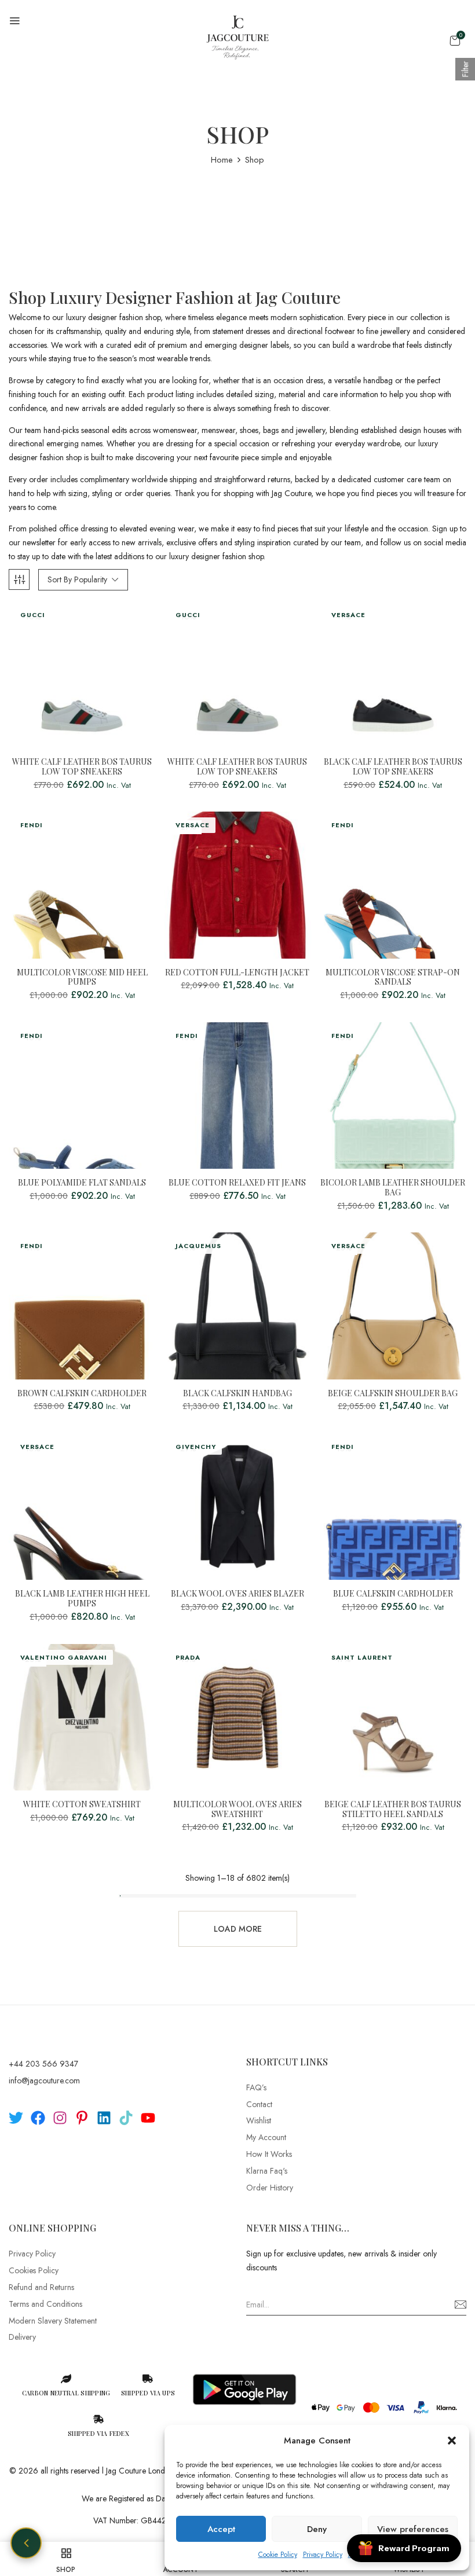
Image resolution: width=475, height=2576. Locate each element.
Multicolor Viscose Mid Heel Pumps (82, 978)
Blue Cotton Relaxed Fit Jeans (237, 1183)
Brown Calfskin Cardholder (82, 1394)
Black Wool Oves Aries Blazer (237, 1594)
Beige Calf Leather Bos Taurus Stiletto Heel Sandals (393, 1810)
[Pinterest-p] (82, 2118)
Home (222, 160)
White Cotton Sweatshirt (82, 1805)
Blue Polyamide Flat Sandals (82, 1183)
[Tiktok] (126, 2118)
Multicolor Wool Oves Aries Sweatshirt (237, 1810)
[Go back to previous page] (26, 2543)
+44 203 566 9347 (43, 2064)
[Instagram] (60, 2118)
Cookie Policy (278, 2555)
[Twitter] (16, 2118)
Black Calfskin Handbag (237, 1394)
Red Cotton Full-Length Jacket (237, 973)
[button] (452, 2441)
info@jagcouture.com (44, 2080)
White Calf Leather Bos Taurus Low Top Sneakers (82, 767)
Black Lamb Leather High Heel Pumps (82, 1599)
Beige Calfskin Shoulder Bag (393, 1394)
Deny (317, 2529)
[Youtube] (148, 2118)
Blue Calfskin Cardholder (393, 1594)
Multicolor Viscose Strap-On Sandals (393, 978)
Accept (221, 2529)
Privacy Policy (323, 2555)
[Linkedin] (104, 2118)
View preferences (413, 2529)
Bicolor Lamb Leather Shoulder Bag (393, 1188)
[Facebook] (38, 2118)
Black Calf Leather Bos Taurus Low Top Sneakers (393, 767)
